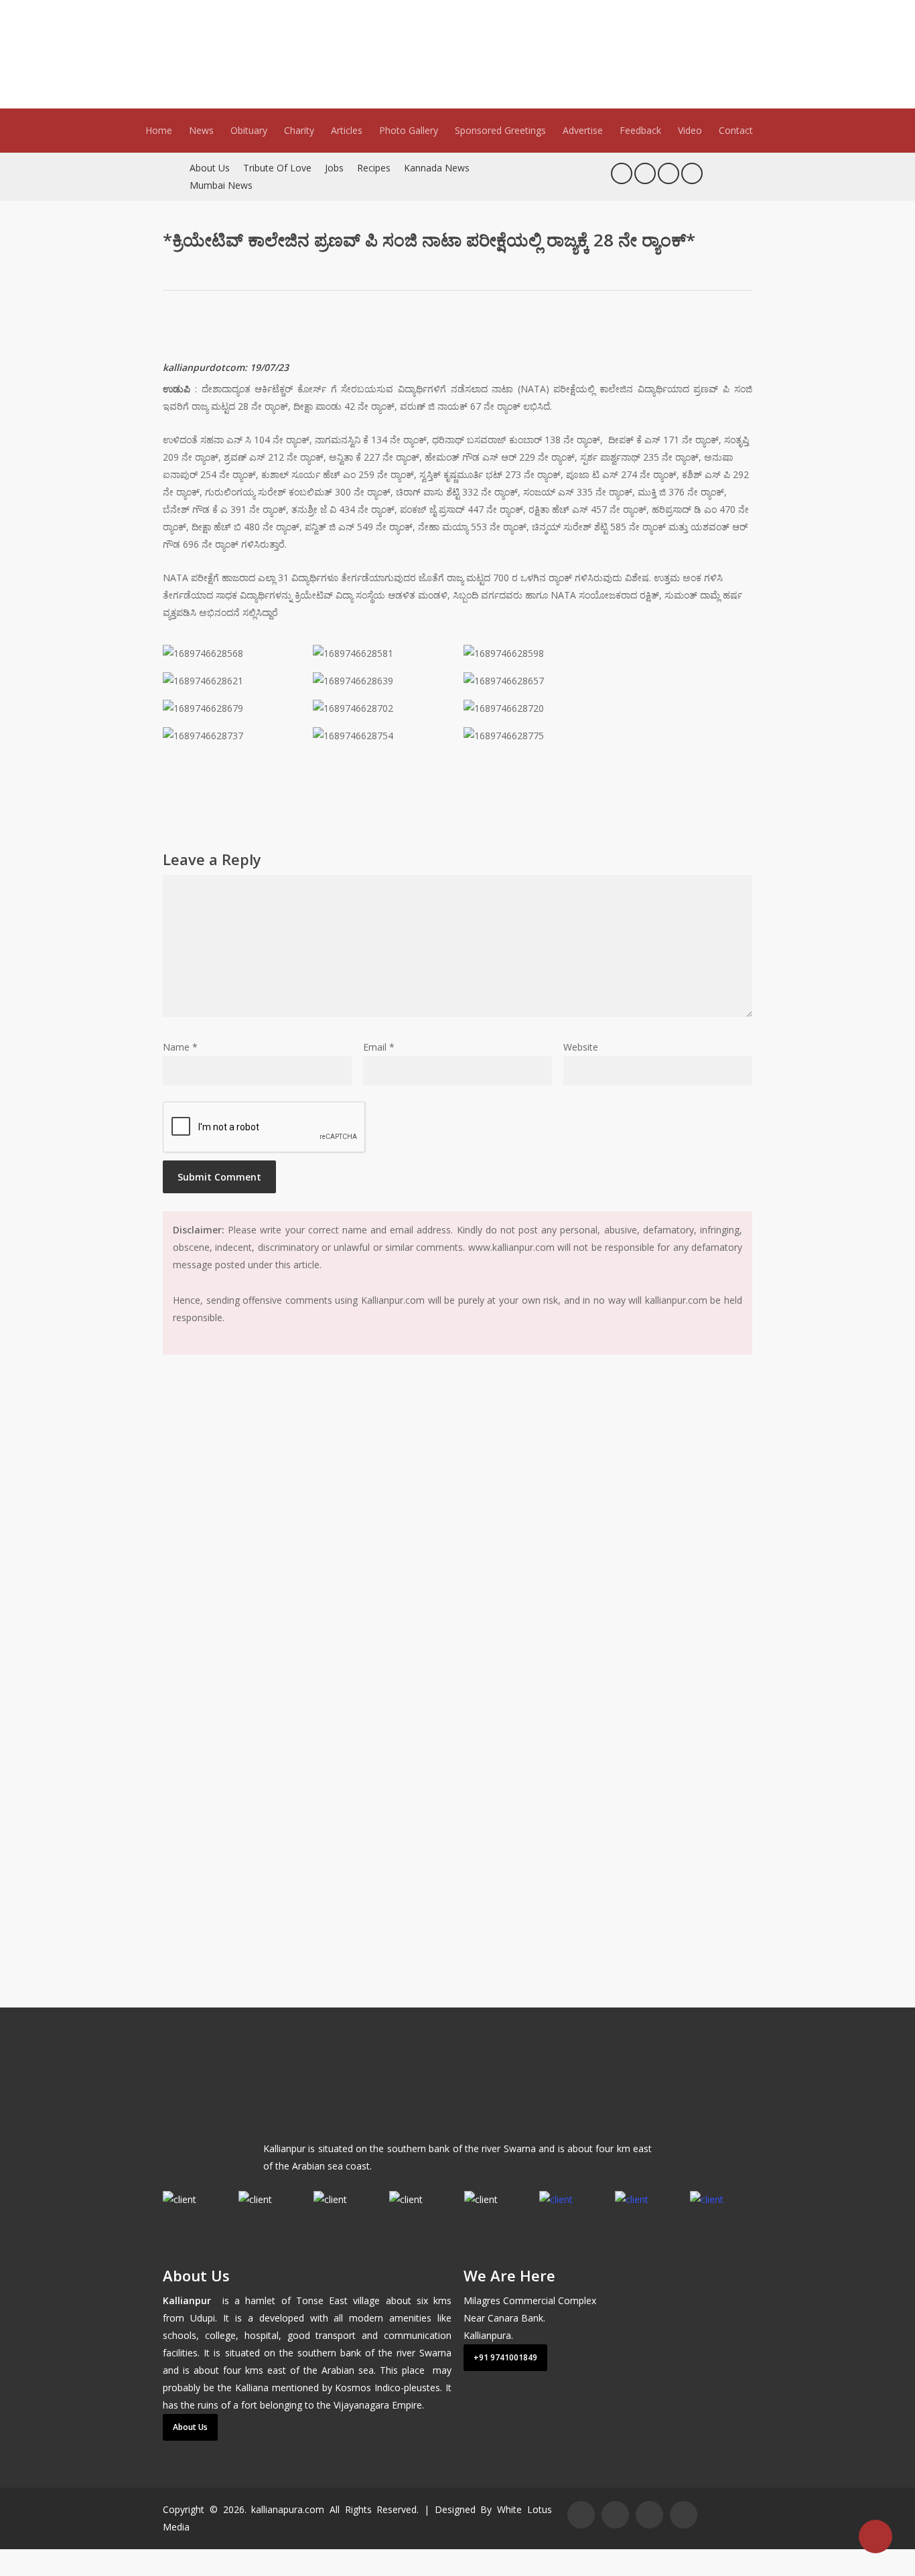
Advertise (583, 130)
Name (180, 1047)
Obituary (249, 130)
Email (379, 1047)
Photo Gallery (409, 130)
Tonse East (322, 2300)
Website (581, 1047)
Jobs (334, 168)
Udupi (203, 2318)
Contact (736, 130)
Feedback (640, 130)
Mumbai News (221, 185)
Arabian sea (348, 2370)
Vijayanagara (361, 2405)
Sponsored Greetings (500, 130)
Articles (347, 130)
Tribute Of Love (277, 168)
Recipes (374, 168)
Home (159, 130)
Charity (299, 130)
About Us (210, 168)
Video (690, 130)
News (201, 130)
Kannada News (437, 168)
